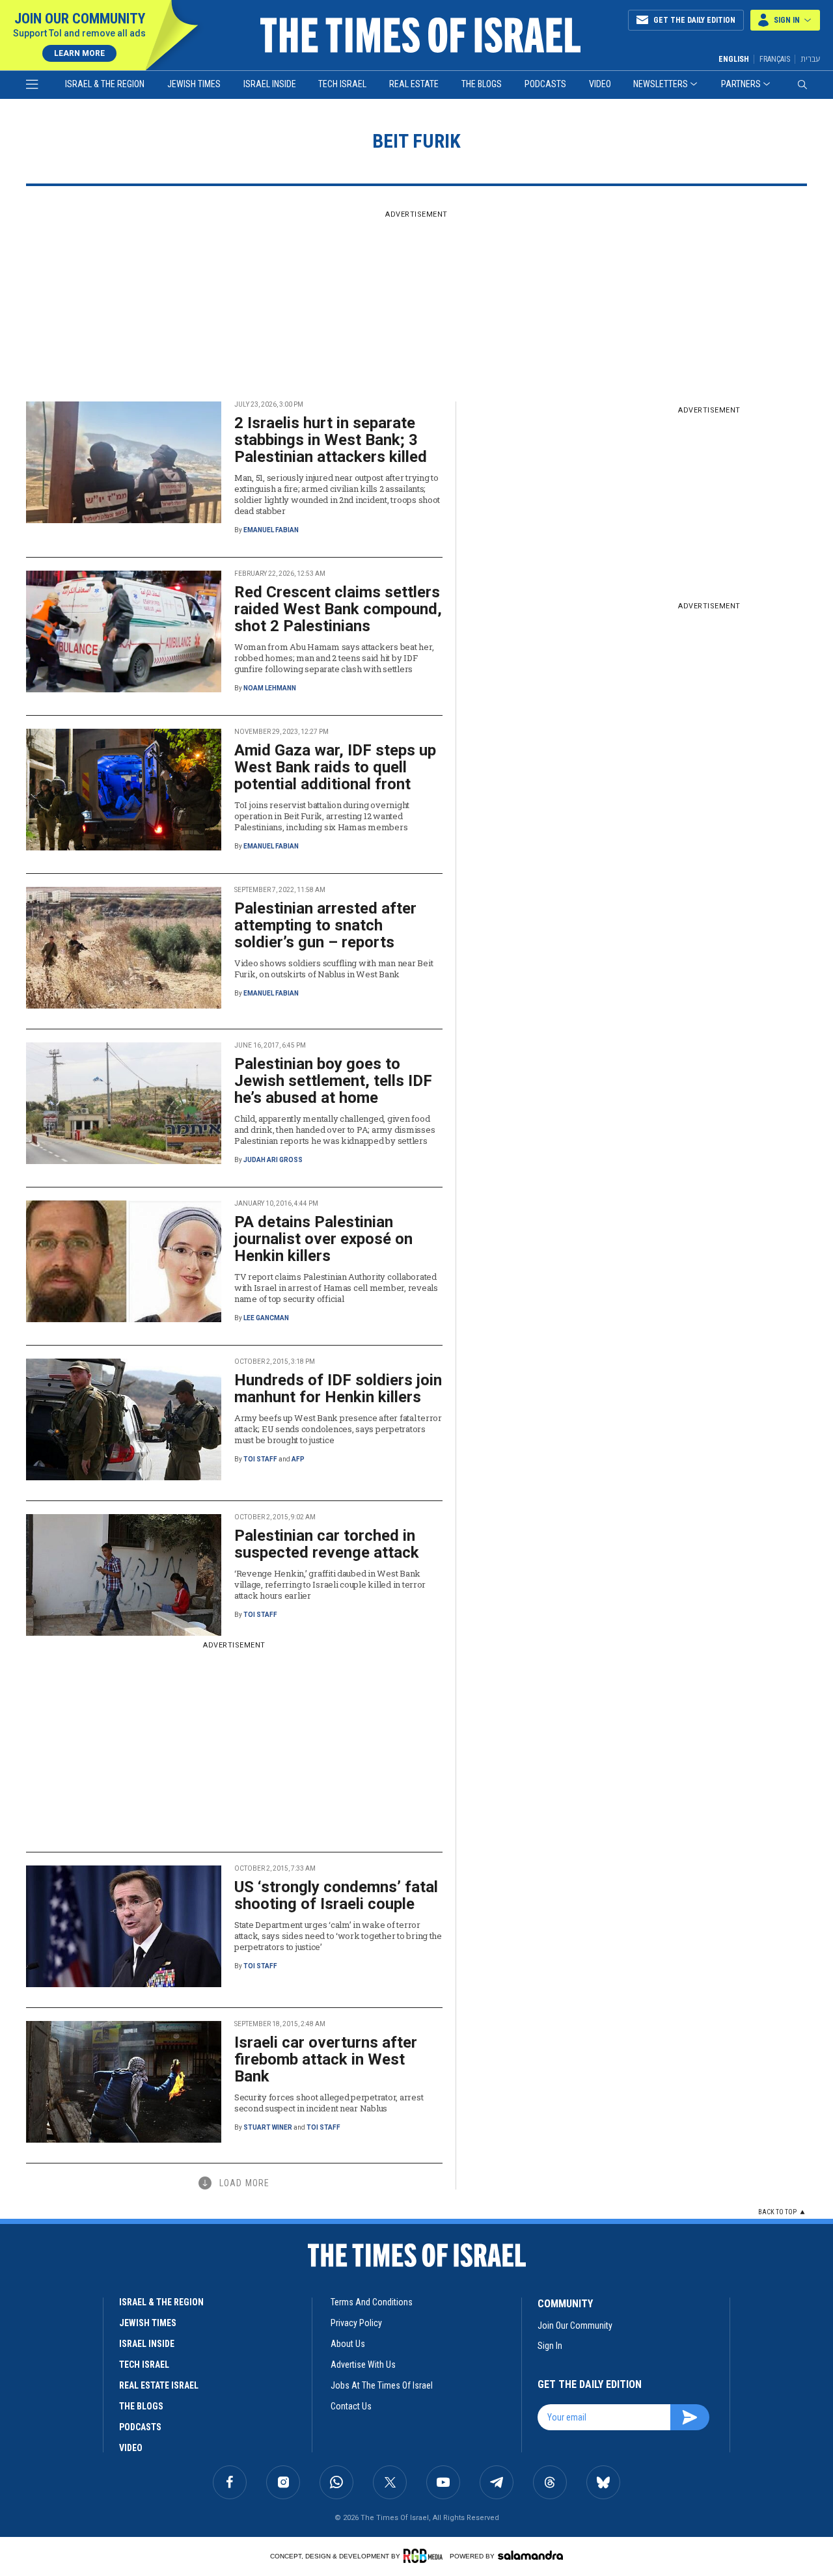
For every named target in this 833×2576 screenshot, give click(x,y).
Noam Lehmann (270, 688)
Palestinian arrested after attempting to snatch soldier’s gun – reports (325, 925)
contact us (351, 2406)
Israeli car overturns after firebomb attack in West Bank (326, 2059)
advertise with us (363, 2365)
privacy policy (356, 2323)
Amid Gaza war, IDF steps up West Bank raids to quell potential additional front (335, 767)
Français (775, 59)
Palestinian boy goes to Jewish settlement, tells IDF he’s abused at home (333, 1081)
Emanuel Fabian (271, 530)
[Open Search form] (802, 85)
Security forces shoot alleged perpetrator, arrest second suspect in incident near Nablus (329, 2103)
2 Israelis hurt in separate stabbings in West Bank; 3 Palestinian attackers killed (331, 440)
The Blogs (482, 84)
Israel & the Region (105, 84)
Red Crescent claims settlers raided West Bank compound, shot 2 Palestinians (338, 609)
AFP (298, 1459)
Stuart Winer (268, 2127)
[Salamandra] (530, 2555)
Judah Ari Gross (273, 1160)
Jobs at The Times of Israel (382, 2385)
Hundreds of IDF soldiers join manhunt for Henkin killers (338, 1389)
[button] (785, 20)
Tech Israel (342, 84)
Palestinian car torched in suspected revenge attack (327, 1544)
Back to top (777, 2212)
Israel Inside (270, 84)
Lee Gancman (266, 1318)
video (131, 2448)
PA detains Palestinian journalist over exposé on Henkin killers (323, 1239)
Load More (244, 2183)
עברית (810, 59)
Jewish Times (194, 84)
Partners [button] (741, 84)
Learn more (79, 53)
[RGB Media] (425, 2556)
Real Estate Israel (159, 2385)
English (734, 59)
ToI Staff (260, 1459)
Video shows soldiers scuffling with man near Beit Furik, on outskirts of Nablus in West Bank (334, 969)
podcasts (140, 2427)
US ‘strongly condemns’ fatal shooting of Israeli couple (336, 1895)
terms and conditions (372, 2302)
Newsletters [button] (661, 84)
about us (348, 2344)
